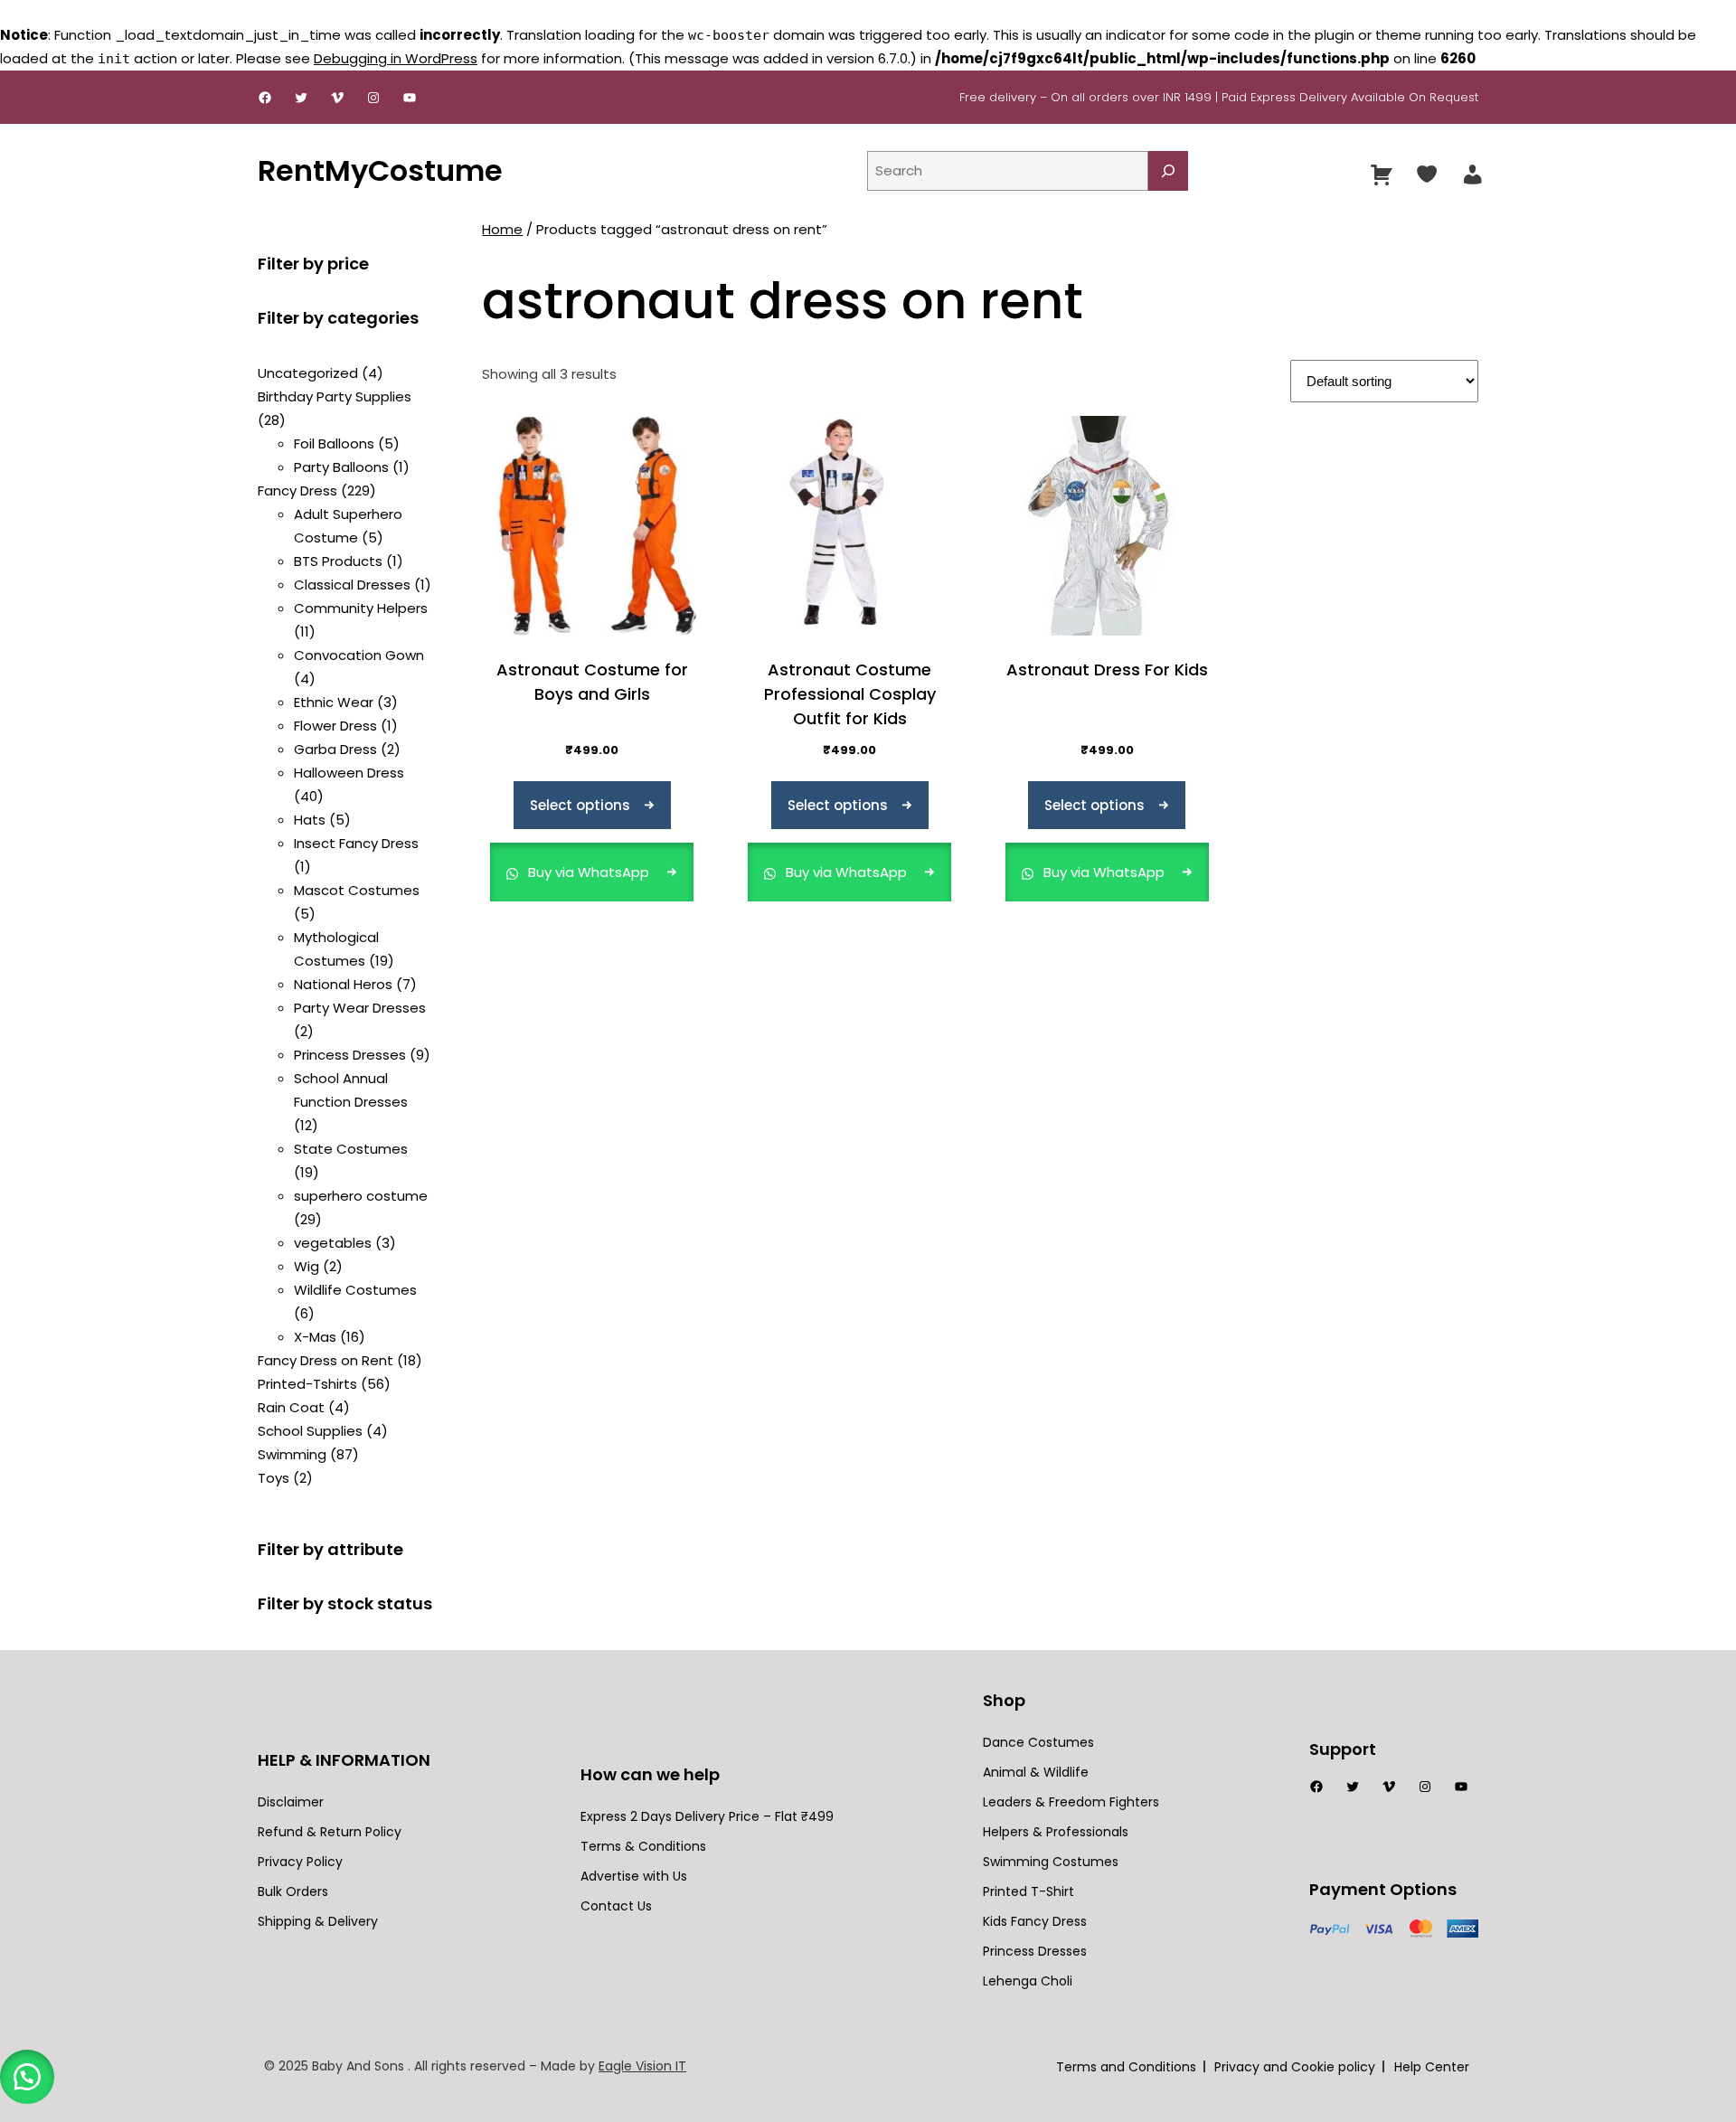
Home (502, 229)
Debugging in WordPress (396, 58)
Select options (580, 805)
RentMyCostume (380, 170)
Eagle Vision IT (642, 2066)
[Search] (1168, 171)
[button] (27, 2077)
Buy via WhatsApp (589, 872)
